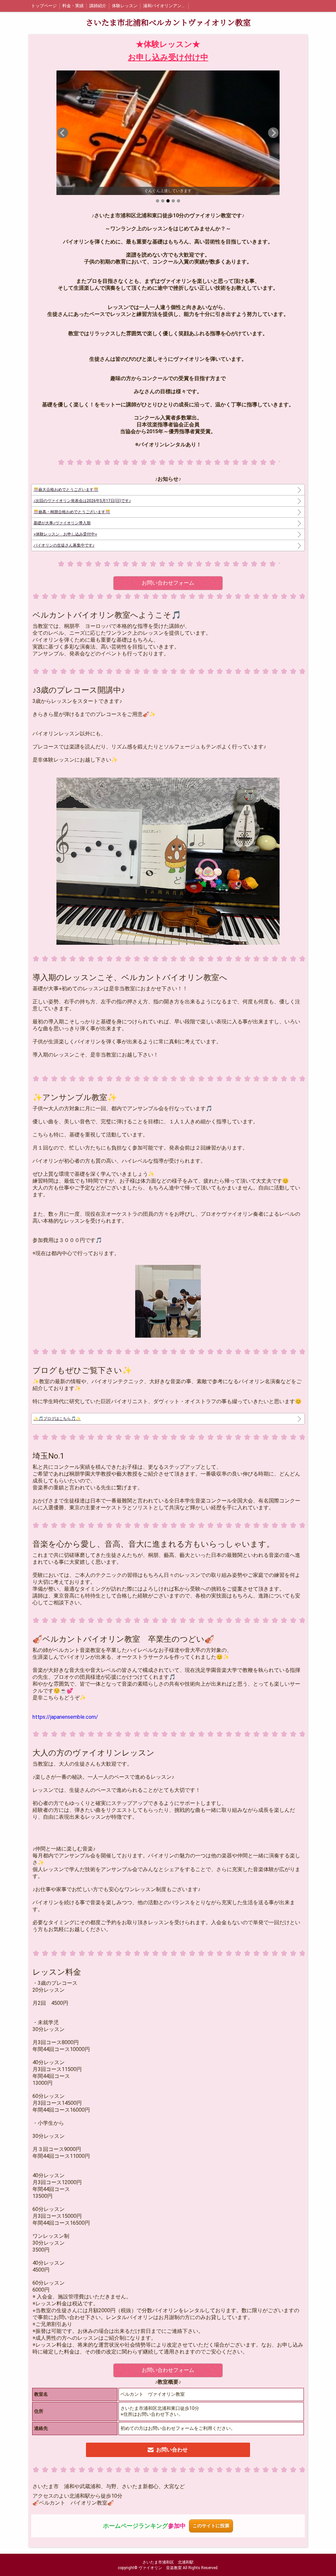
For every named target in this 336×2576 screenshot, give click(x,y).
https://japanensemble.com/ (65, 1717)
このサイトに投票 (211, 2526)
